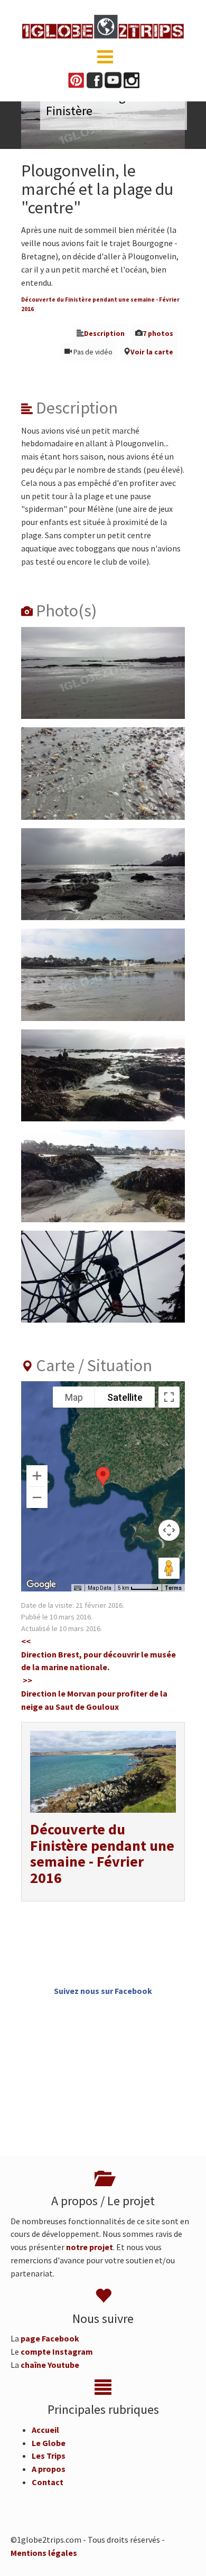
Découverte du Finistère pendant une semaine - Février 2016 (102, 1853)
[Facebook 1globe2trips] (95, 79)
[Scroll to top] (183, 2553)
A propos (49, 2469)
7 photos (158, 334)
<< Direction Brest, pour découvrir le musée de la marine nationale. (99, 1654)
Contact (48, 2482)
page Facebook (50, 2338)
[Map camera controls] (169, 1530)
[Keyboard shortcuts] (78, 1588)
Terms (173, 1588)
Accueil (45, 2430)
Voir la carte (152, 352)
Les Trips (49, 2456)
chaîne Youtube (50, 2365)
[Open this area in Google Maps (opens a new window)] (41, 1585)
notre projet (90, 2247)
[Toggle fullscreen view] (169, 1397)
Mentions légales (44, 2553)
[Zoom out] (37, 1497)
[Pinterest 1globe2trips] (76, 79)
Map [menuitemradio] (74, 1397)
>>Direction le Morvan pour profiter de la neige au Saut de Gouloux (94, 1693)
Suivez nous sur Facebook (103, 1991)
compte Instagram (57, 2352)
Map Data (100, 1588)
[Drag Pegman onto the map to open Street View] (169, 1568)
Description (104, 334)
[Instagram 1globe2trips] (132, 79)
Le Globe (49, 2443)
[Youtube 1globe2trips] (113, 79)
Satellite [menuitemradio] (125, 1397)
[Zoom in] (37, 1476)
